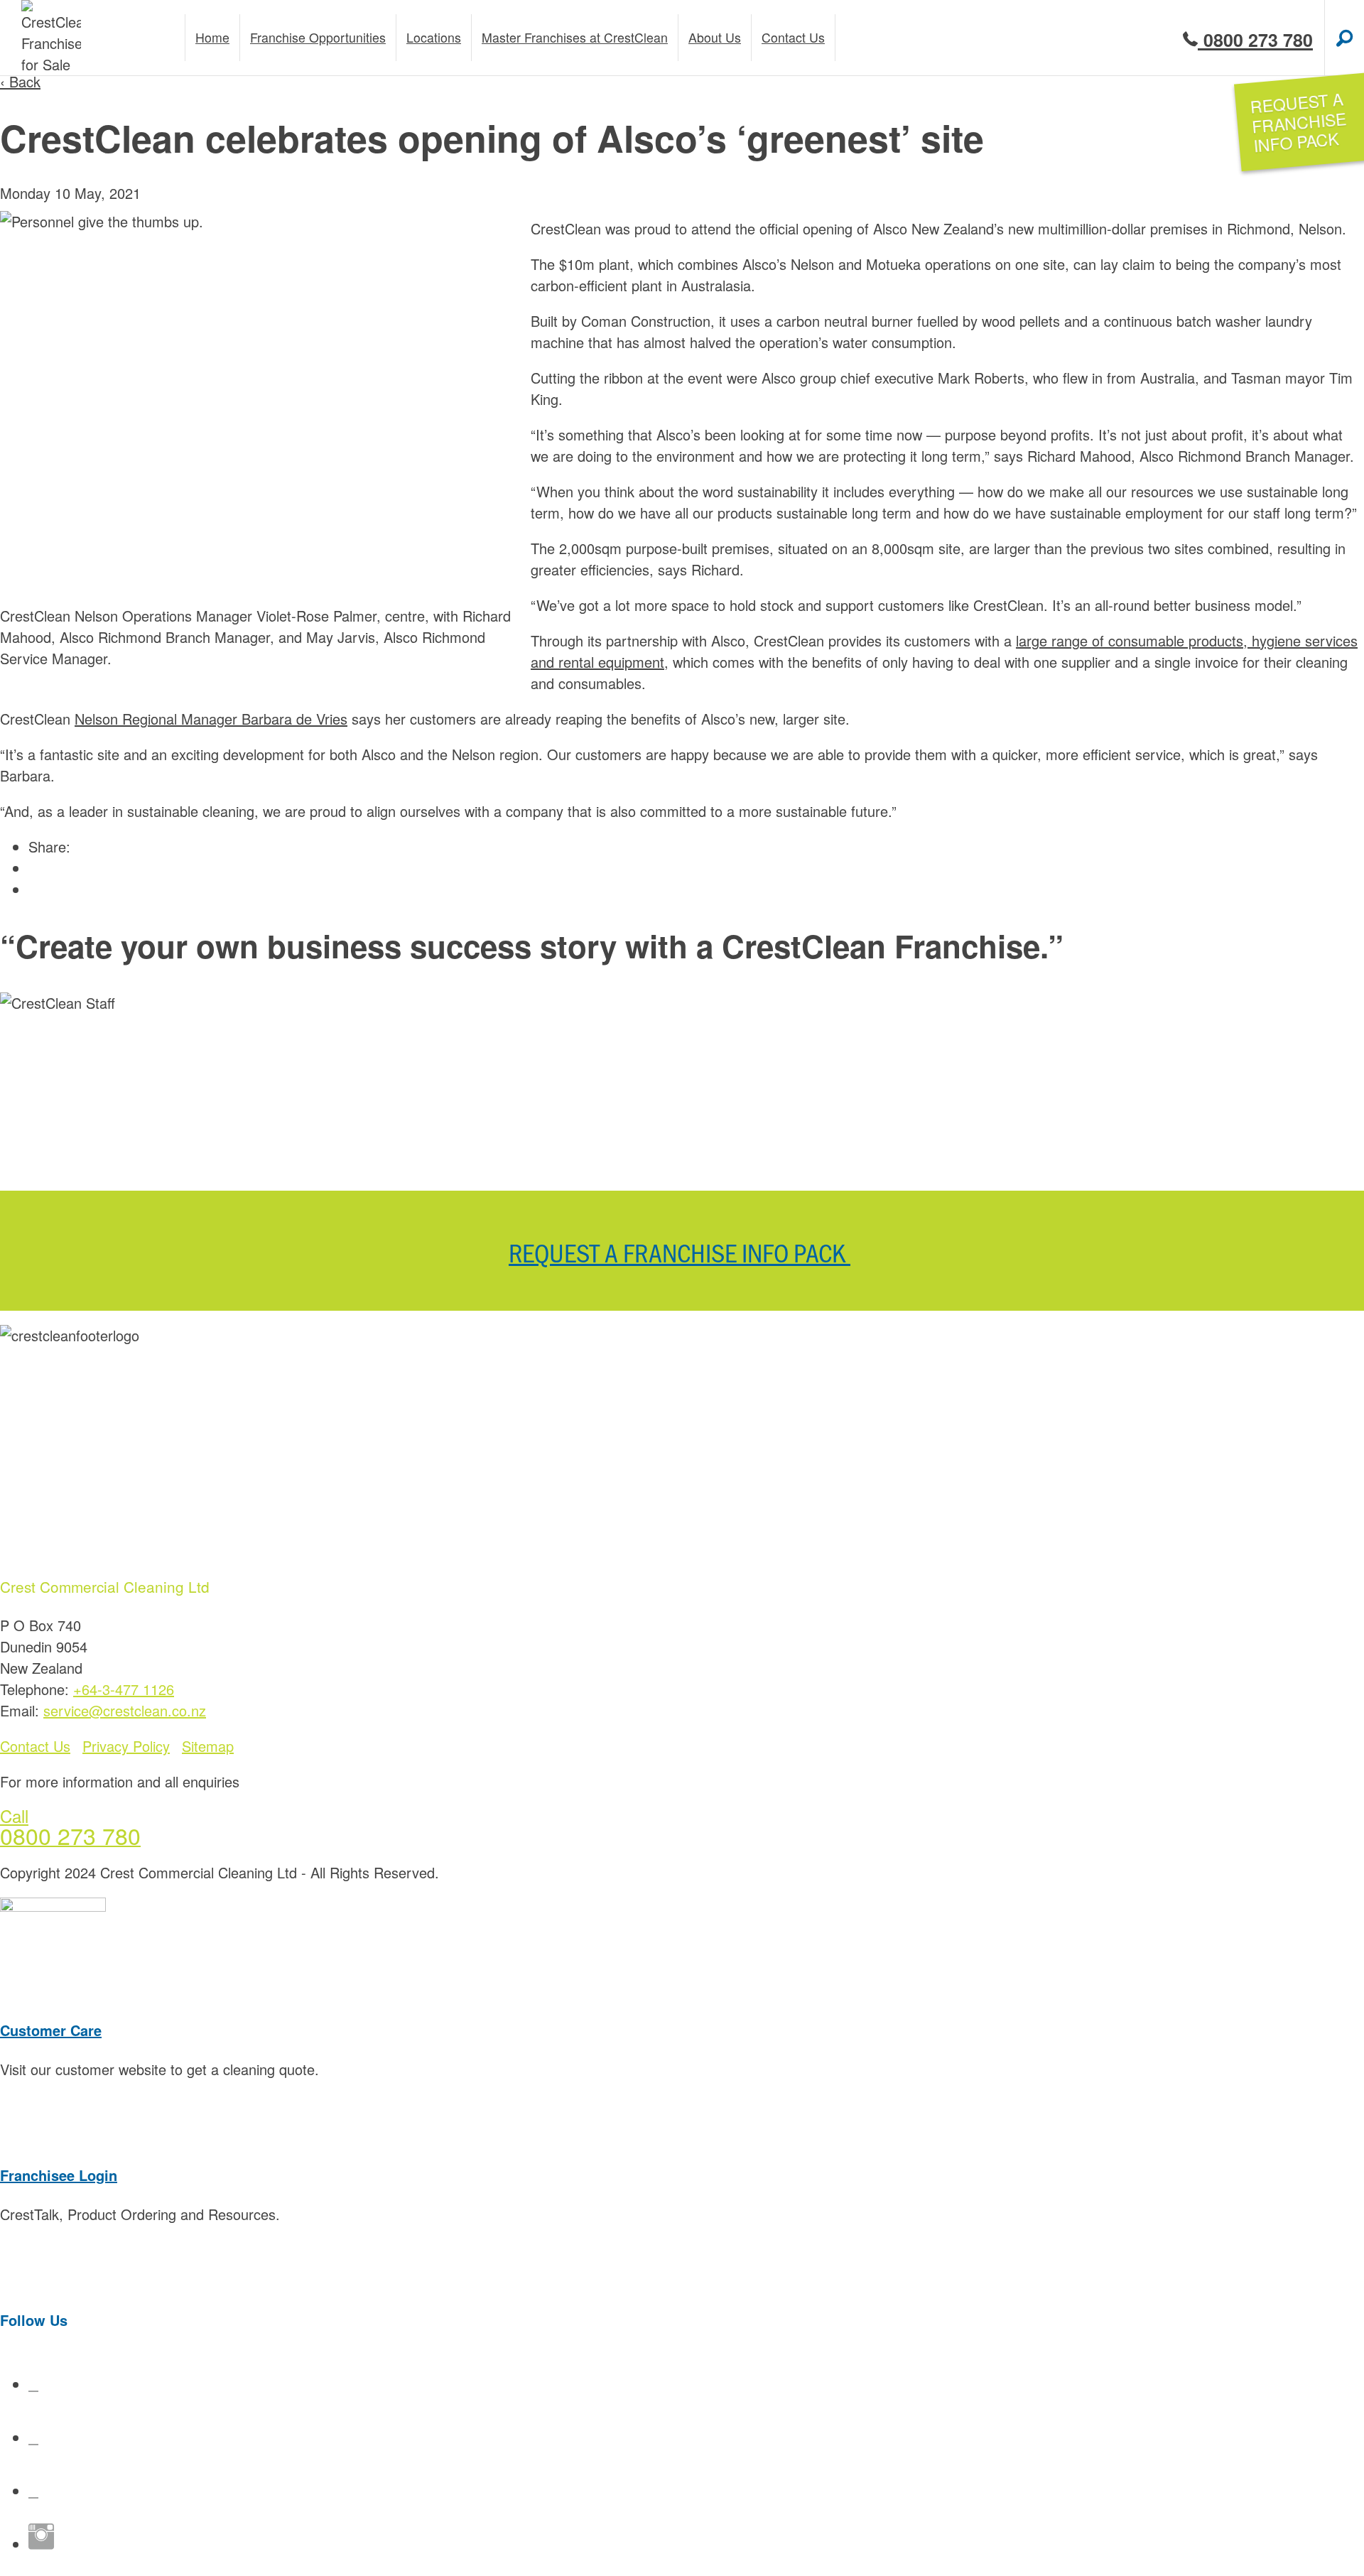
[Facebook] (33, 2384)
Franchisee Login (59, 2175)
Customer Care (51, 2030)
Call (14, 1815)
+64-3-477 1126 (124, 1689)
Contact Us (35, 1746)
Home (212, 37)
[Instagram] (41, 2544)
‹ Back (20, 81)
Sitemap (208, 1746)
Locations (434, 37)
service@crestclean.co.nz (125, 1710)
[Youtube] (33, 2437)
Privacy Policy (126, 1746)
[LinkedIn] (33, 2490)
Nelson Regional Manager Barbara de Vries (211, 719)
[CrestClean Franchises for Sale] (51, 38)
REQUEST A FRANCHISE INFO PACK (680, 1252)
